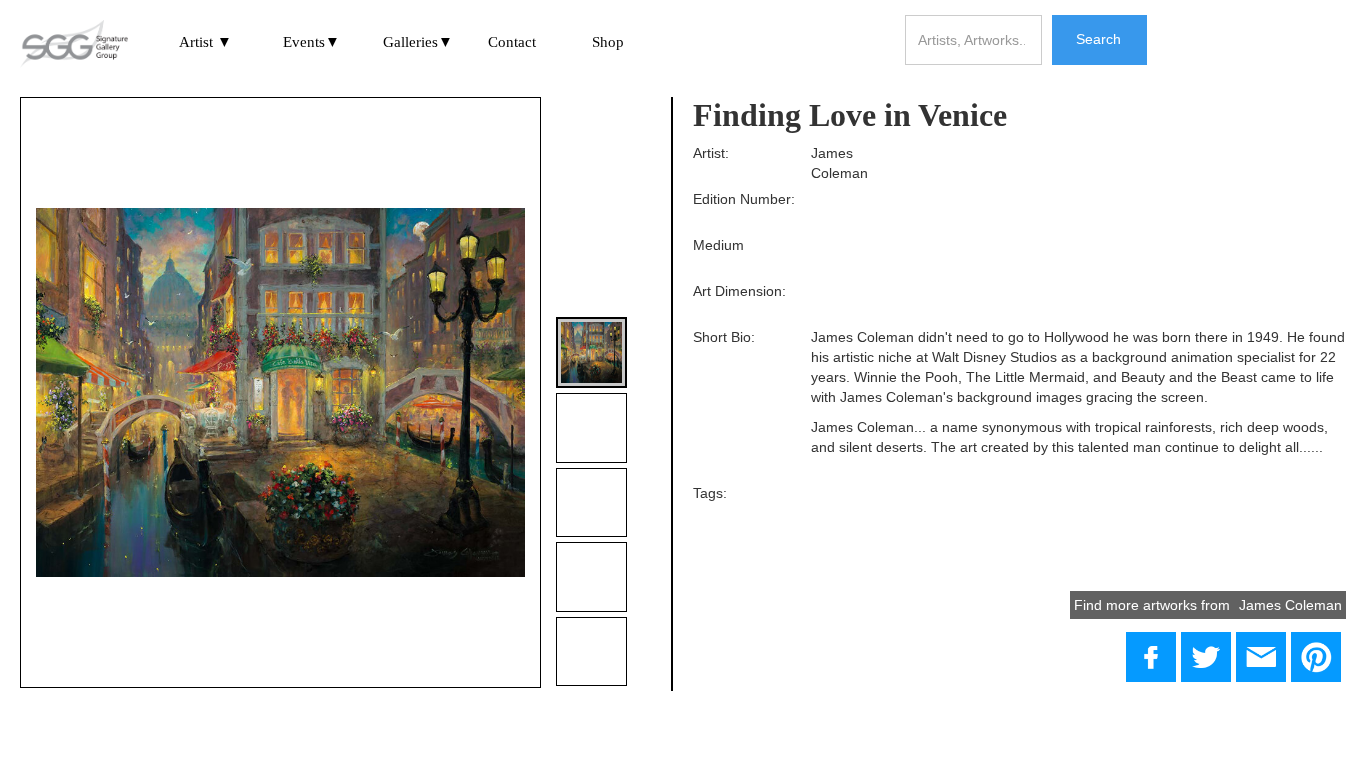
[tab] (591, 352)
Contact (512, 42)
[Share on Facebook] (1151, 657)
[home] (74, 45)
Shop (608, 42)
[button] (206, 43)
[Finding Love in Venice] (1206, 657)
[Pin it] (1316, 657)
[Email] (1261, 657)
